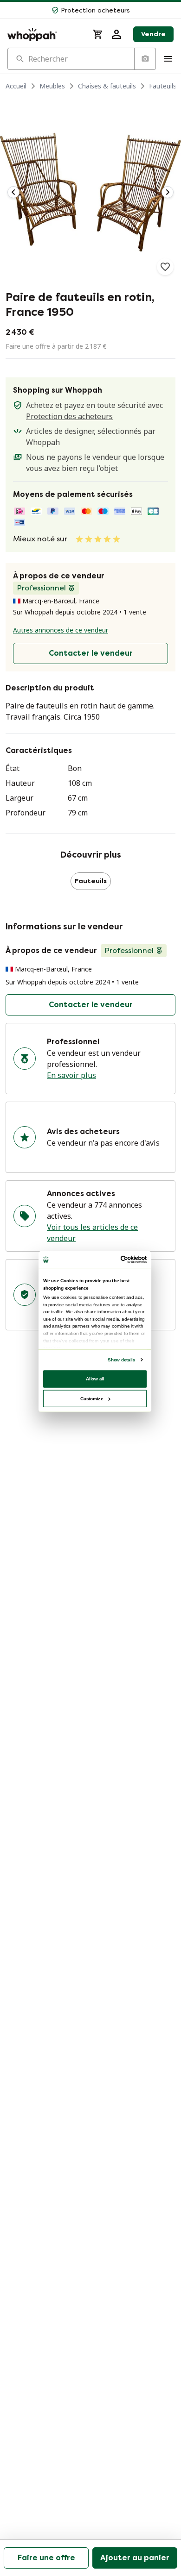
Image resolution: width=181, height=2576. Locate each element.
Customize (92, 1398)
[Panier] (98, 34)
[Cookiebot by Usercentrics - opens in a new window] (121, 1259)
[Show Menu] (168, 59)
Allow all (95, 1378)
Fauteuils (163, 86)
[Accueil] (44, 34)
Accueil (16, 86)
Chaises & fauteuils (107, 86)
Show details (121, 1359)
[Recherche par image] (145, 59)
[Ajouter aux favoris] (165, 267)
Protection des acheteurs (69, 416)
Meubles (52, 86)
